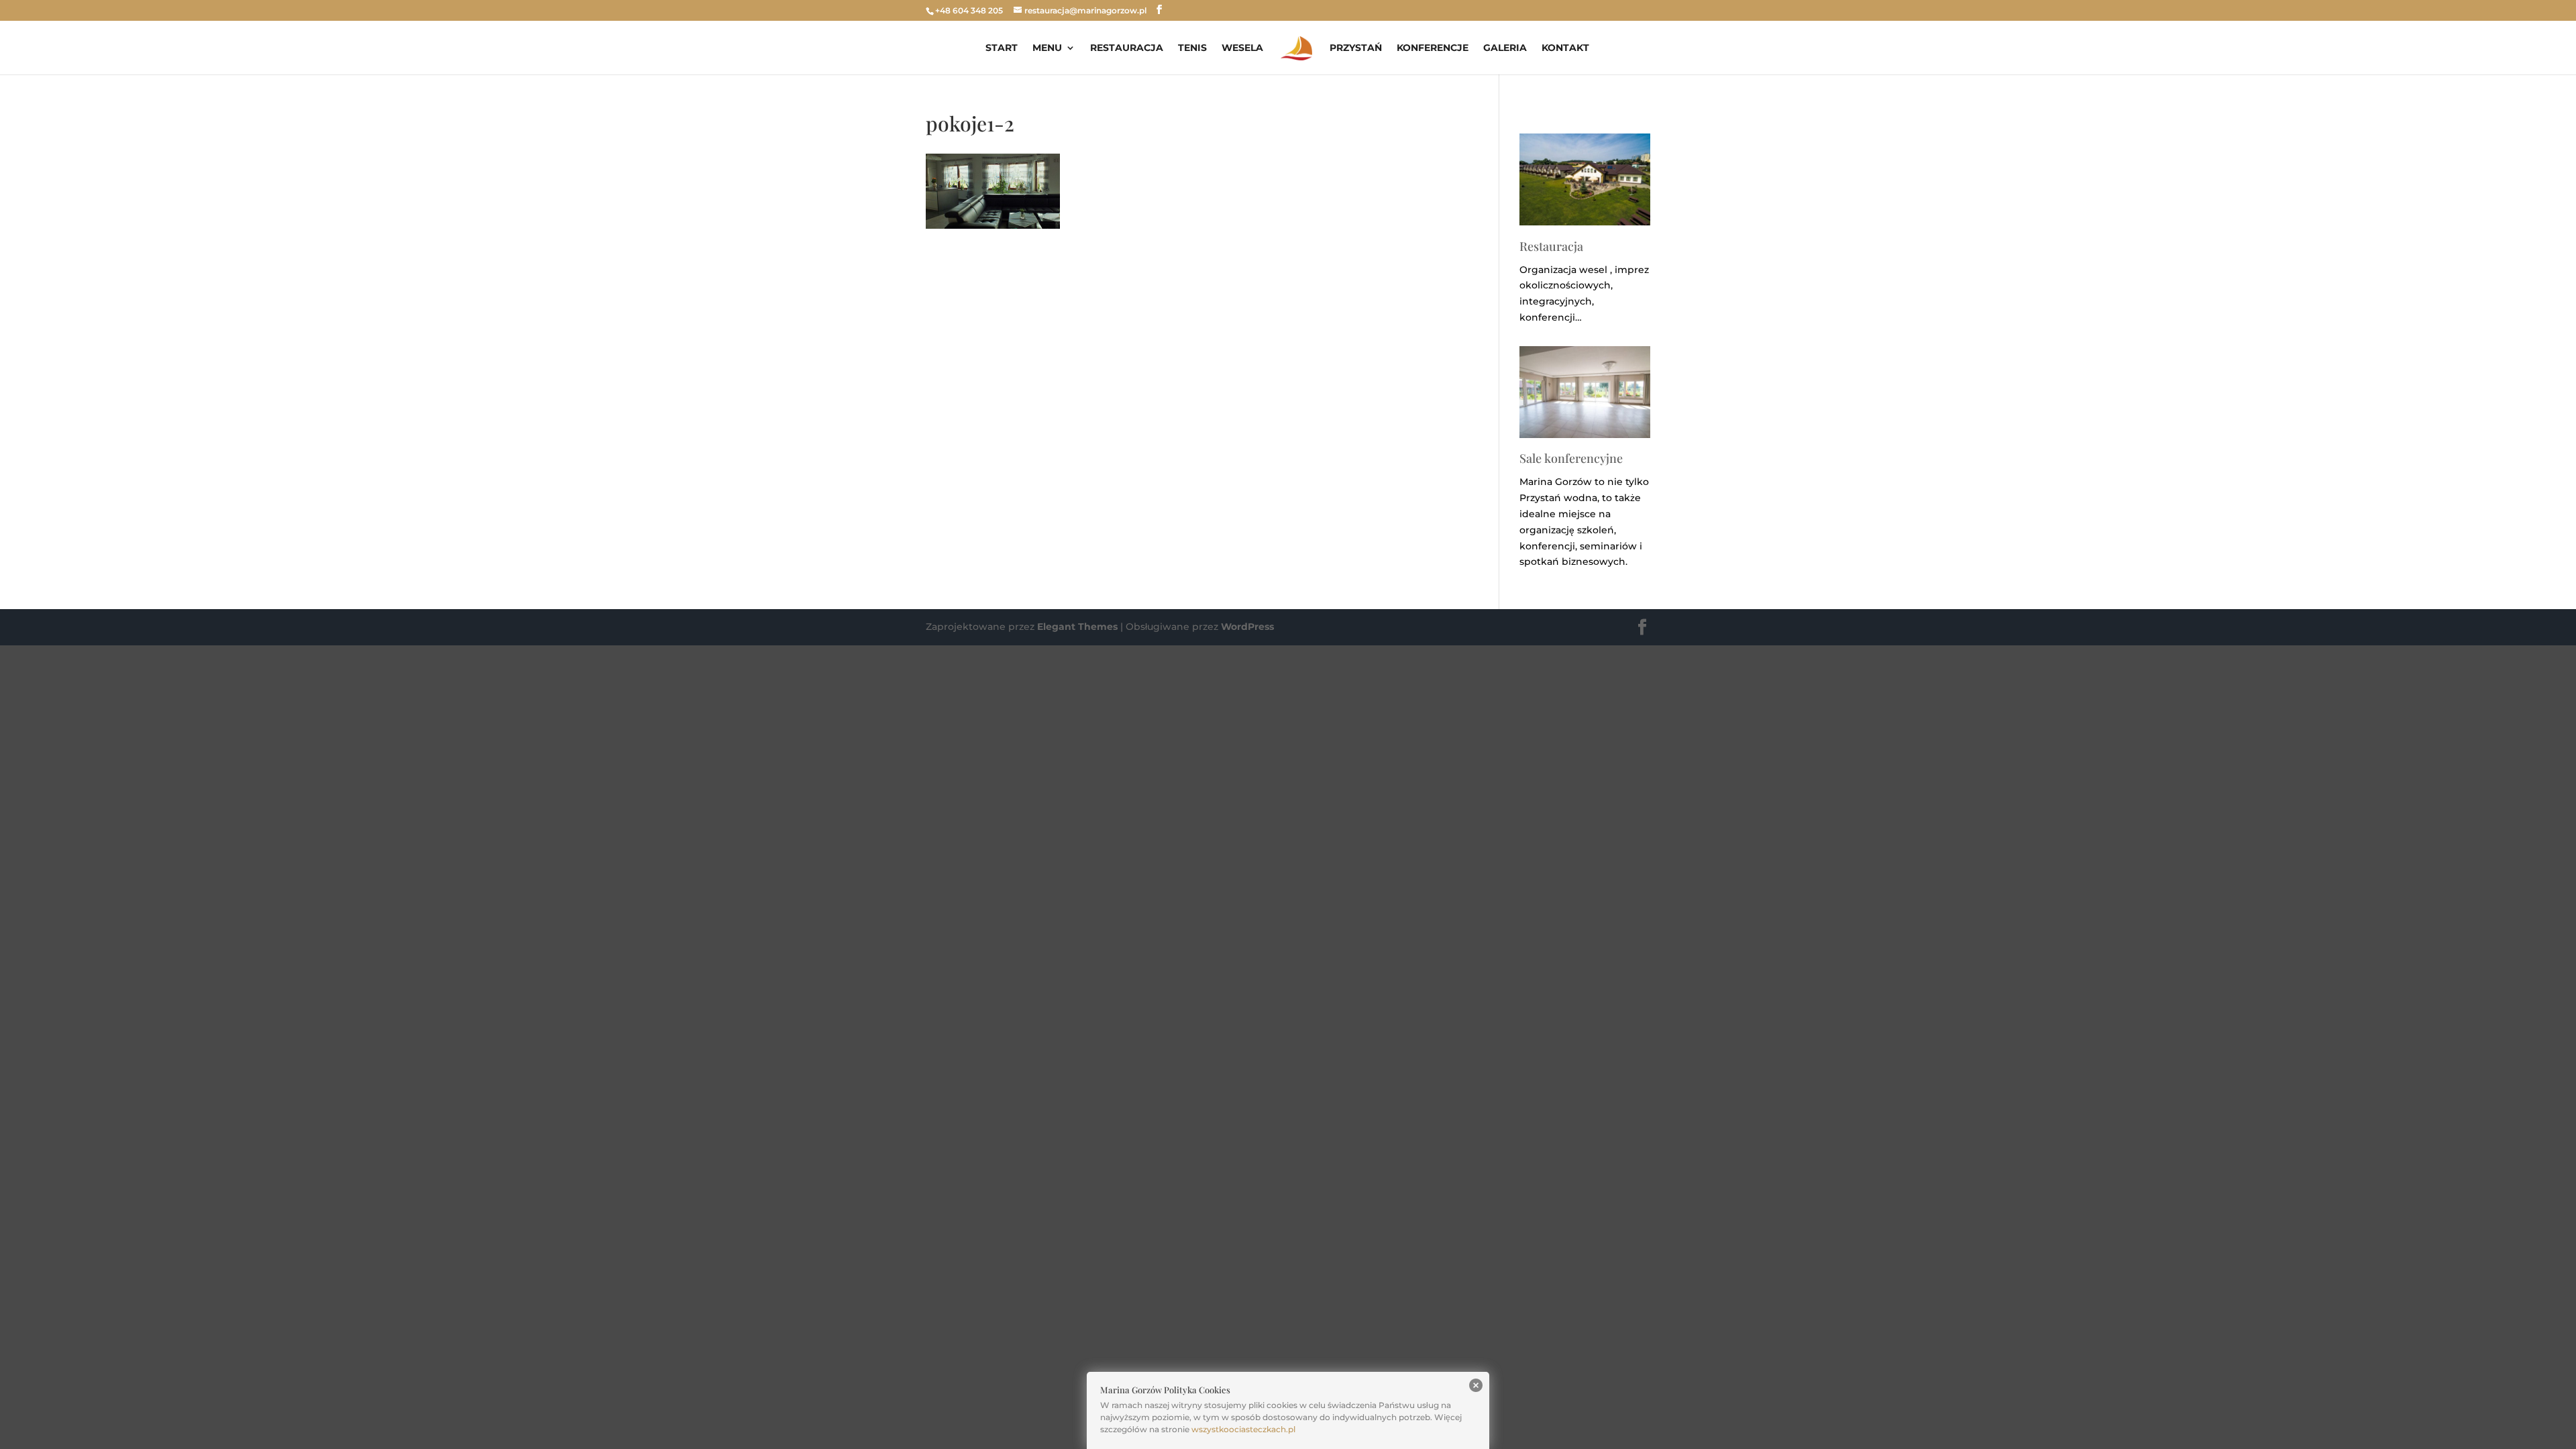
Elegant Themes (1077, 627)
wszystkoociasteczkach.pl (1243, 1429)
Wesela (1242, 48)
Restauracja (1127, 48)
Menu (1047, 48)
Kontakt (1565, 48)
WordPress (1247, 627)
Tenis (1192, 48)
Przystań (1356, 48)
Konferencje (1433, 48)
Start (1002, 48)
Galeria (1505, 48)
